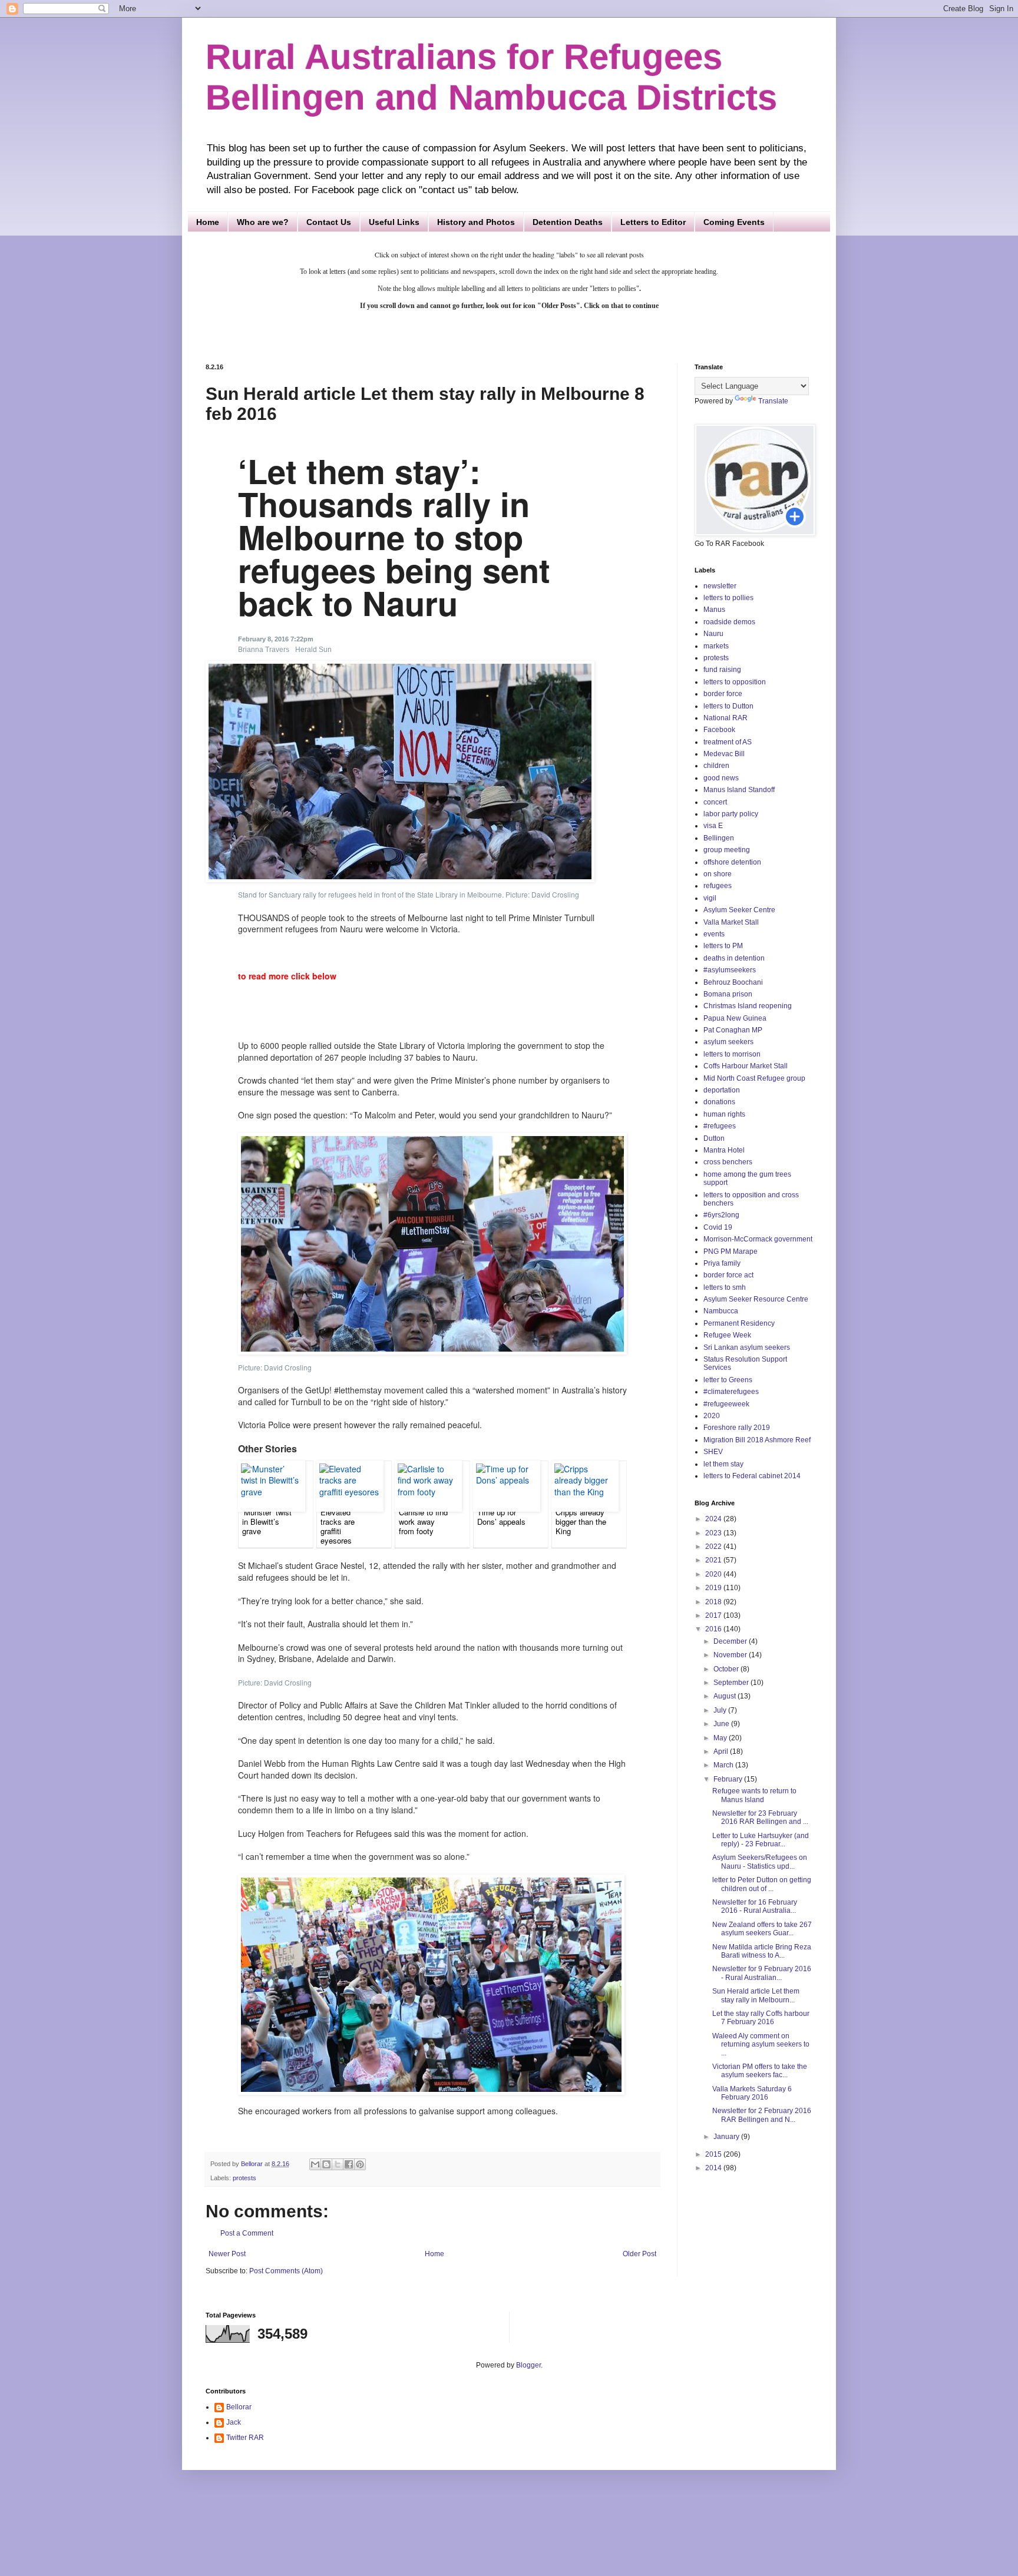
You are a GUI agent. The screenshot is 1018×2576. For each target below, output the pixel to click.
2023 (714, 1533)
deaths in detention (734, 958)
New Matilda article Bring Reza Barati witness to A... (762, 1951)
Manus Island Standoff (739, 790)
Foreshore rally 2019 (737, 1428)
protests (244, 2178)
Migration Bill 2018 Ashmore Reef (757, 1440)
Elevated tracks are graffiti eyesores (338, 1527)
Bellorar (239, 2407)
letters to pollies (728, 598)
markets (716, 646)
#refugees (720, 1126)
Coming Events (734, 222)
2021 (714, 1560)
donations (719, 1102)
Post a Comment (247, 2233)
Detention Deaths (568, 222)
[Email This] (315, 2164)
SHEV (713, 1452)
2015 (714, 2154)
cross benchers (728, 1162)
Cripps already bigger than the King (581, 1522)
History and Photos (476, 222)
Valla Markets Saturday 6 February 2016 (752, 2093)
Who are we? (263, 222)
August (726, 1696)
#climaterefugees (731, 1392)
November (731, 1655)
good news (721, 778)
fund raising (722, 670)
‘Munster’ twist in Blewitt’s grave (267, 1522)
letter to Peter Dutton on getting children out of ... (762, 1884)
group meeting (727, 850)
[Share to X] (338, 2164)
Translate (773, 401)
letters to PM (723, 946)
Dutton (714, 1138)
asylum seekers (728, 1042)
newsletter (720, 586)
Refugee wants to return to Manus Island (754, 1795)
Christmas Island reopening (748, 1006)
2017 (714, 1615)
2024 (714, 1519)
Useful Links (394, 222)
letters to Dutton (728, 706)
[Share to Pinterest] (360, 2164)
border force (723, 694)
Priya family (722, 1263)
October (727, 1669)
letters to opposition (735, 682)
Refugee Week (727, 1335)
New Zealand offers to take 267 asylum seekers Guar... (762, 1929)
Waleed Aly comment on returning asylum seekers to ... (761, 2044)
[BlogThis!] (326, 2164)
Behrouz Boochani (733, 982)
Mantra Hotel (724, 1150)
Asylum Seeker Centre (739, 910)
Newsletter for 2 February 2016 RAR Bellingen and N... (762, 2115)
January (727, 2137)
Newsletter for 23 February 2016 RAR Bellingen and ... (760, 1817)
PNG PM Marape (731, 1251)
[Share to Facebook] (349, 2164)
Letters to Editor (653, 222)
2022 (714, 1547)
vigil (710, 898)
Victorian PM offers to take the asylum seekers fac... (760, 2071)
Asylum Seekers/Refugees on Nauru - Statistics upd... (760, 1862)
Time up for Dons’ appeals (501, 1517)
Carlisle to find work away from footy (423, 1522)
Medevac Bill (724, 754)
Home (208, 222)
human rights (724, 1114)
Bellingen (719, 838)
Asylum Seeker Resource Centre (756, 1299)
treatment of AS (728, 742)
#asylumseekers (730, 970)
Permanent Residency (739, 1323)
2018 (714, 1602)
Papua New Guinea (735, 1018)
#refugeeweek (726, 1404)
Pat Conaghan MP (733, 1030)
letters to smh (725, 1287)
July (721, 1710)
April (722, 1751)
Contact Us (329, 222)
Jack (234, 2422)
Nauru (713, 634)
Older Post (639, 2254)
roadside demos (729, 622)
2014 (714, 2168)
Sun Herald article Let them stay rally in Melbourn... (756, 1995)
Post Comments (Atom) (286, 2271)
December (731, 1641)
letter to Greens (728, 1380)
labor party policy (731, 814)
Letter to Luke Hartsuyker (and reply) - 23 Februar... (761, 1840)
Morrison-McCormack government (758, 1239)
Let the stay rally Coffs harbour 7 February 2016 (761, 2018)
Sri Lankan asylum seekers (747, 1347)
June (722, 1724)
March (724, 1765)
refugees (718, 886)
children (716, 766)
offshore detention (732, 862)
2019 (714, 1588)
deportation (722, 1090)
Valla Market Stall (731, 922)
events (714, 934)
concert (715, 802)
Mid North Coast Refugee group (754, 1078)
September (732, 1683)
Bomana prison (728, 994)
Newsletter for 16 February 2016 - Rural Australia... (755, 1906)
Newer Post (227, 2254)
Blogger (528, 2365)
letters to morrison (732, 1054)
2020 (712, 1416)
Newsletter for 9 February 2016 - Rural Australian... (762, 1973)
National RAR (726, 718)
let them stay (723, 1464)
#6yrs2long (721, 1215)
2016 (714, 1629)
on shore (718, 874)
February (729, 1779)
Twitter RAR (245, 2438)
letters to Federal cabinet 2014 (752, 1476)
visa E (713, 826)
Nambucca (721, 1311)
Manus (714, 610)
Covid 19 (718, 1227)
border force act (728, 1275)
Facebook (719, 730)
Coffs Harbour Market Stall (746, 1066)
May (721, 1738)
